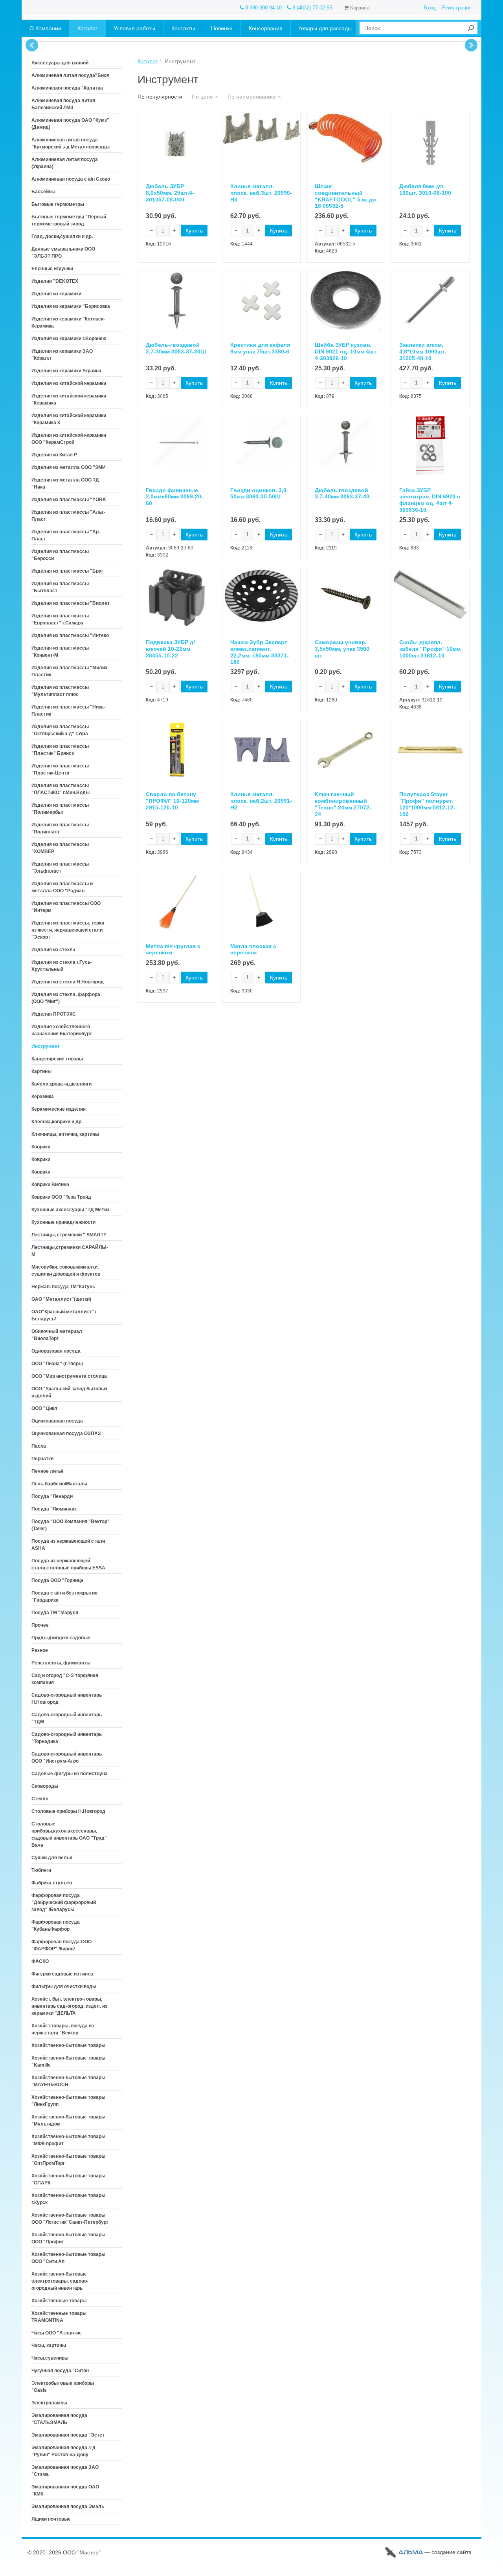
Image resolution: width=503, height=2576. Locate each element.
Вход (430, 8)
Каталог (148, 61)
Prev (32, 45)
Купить (194, 231)
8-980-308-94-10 (263, 8)
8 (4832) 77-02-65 (311, 8)
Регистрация (457, 8)
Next (471, 45)
